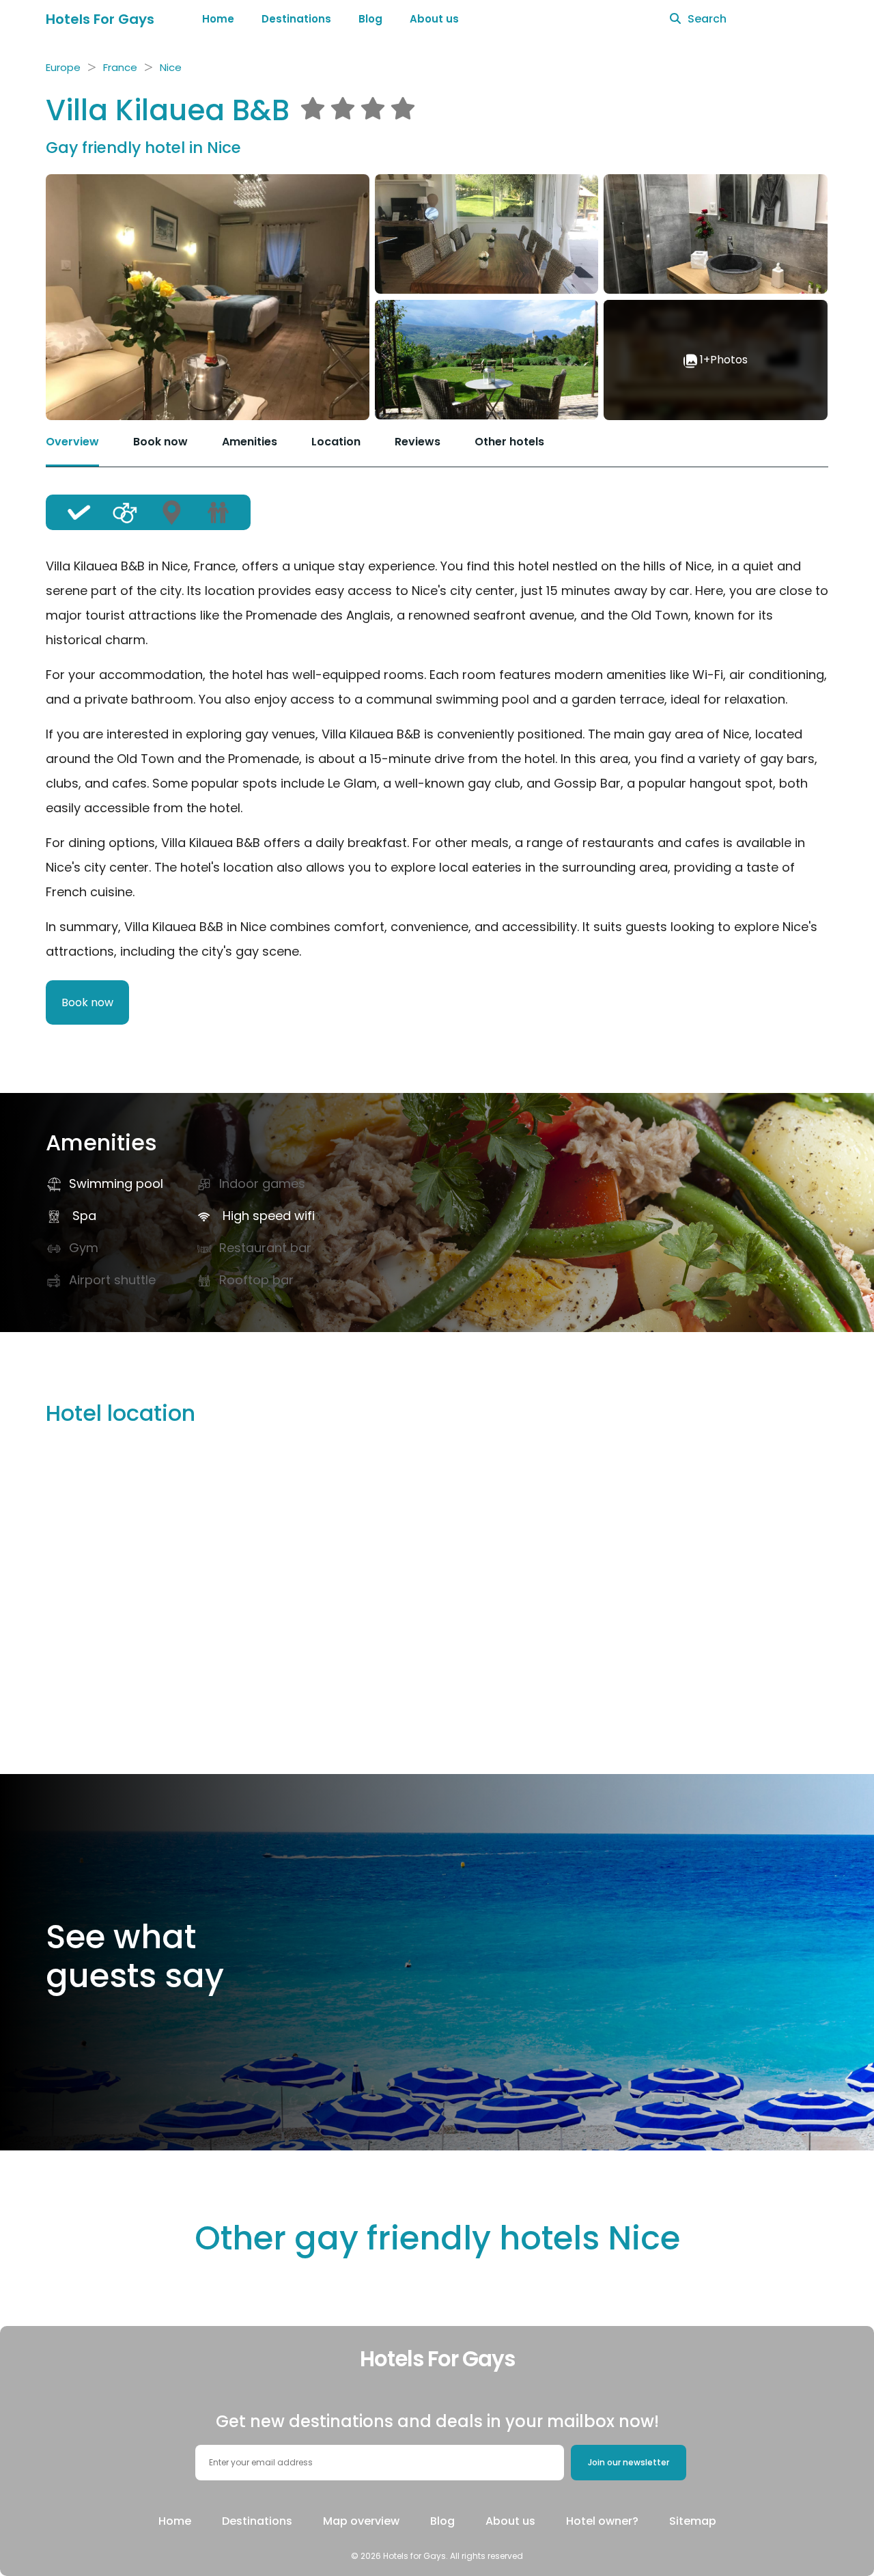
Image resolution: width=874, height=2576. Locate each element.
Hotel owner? (602, 2521)
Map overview (361, 2521)
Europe (63, 67)
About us (434, 19)
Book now (160, 442)
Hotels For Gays (100, 19)
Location (336, 442)
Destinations (296, 19)
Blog (370, 19)
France (120, 67)
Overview (72, 442)
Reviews (418, 442)
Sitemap (693, 2521)
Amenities (250, 442)
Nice (171, 67)
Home (218, 19)
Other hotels (509, 442)
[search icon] (675, 19)
